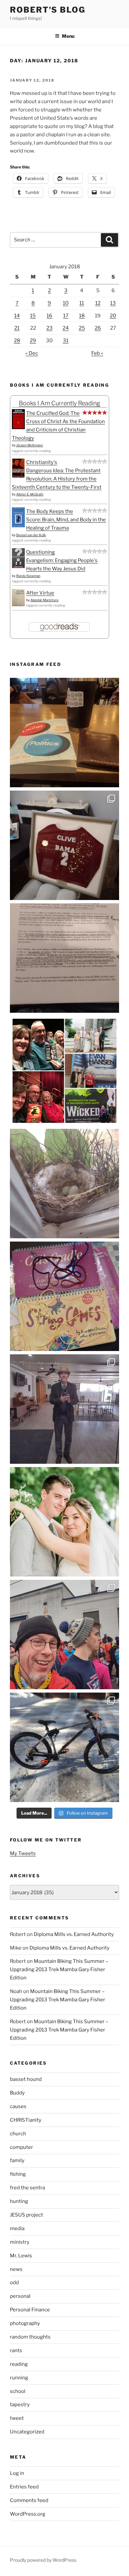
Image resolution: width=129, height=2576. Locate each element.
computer (21, 2147)
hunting (19, 2201)
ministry (20, 2242)
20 (113, 316)
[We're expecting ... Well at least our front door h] (64, 1184)
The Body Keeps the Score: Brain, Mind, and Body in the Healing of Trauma (66, 520)
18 (82, 316)
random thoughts (30, 2337)
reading (19, 2364)
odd (14, 2283)
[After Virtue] (18, 605)
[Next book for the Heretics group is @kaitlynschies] (64, 733)
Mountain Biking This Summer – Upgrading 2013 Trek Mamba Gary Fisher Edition (59, 1969)
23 (49, 328)
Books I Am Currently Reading (60, 403)
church (18, 2134)
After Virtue (40, 593)
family (17, 2160)
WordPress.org (28, 2514)
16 (49, 316)
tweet (17, 2418)
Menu (68, 36)
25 (82, 328)
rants (16, 2351)
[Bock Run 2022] (64, 1635)
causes (18, 2106)
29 (33, 341)
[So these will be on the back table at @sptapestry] (64, 1296)
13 (113, 303)
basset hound (26, 2079)
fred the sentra (27, 2188)
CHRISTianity (26, 2120)
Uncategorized (27, 2432)
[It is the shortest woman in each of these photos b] (64, 1071)
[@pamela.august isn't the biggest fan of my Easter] (64, 1409)
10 (66, 303)
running (19, 2378)
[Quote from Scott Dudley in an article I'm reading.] (64, 958)
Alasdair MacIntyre (44, 600)
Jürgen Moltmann (30, 445)
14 (17, 316)
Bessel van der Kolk (31, 535)
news (16, 2269)
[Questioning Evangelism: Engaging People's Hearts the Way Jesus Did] (18, 566)
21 (17, 328)
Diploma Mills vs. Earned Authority (74, 1934)
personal (20, 2296)
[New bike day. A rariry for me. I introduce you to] (64, 1747)
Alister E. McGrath (30, 494)
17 (66, 316)
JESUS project (26, 2215)
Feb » (97, 353)
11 (82, 303)
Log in (17, 2473)
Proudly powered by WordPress (43, 2560)
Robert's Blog (48, 10)
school (18, 2391)
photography (25, 2323)
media (17, 2228)
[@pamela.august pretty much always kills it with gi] (64, 845)
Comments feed (29, 2500)
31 (66, 341)
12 (98, 303)
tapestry (20, 2405)
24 (66, 328)
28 (17, 341)
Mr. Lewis (21, 2256)
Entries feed (24, 2487)
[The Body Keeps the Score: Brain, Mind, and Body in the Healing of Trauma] (18, 526)
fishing (18, 2174)
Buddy (17, 2093)
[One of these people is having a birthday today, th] (64, 1522)
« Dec (32, 353)
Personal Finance (30, 2310)
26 (98, 328)
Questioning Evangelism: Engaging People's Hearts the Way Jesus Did (62, 560)
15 (33, 316)
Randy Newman (28, 576)
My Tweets (23, 1853)
